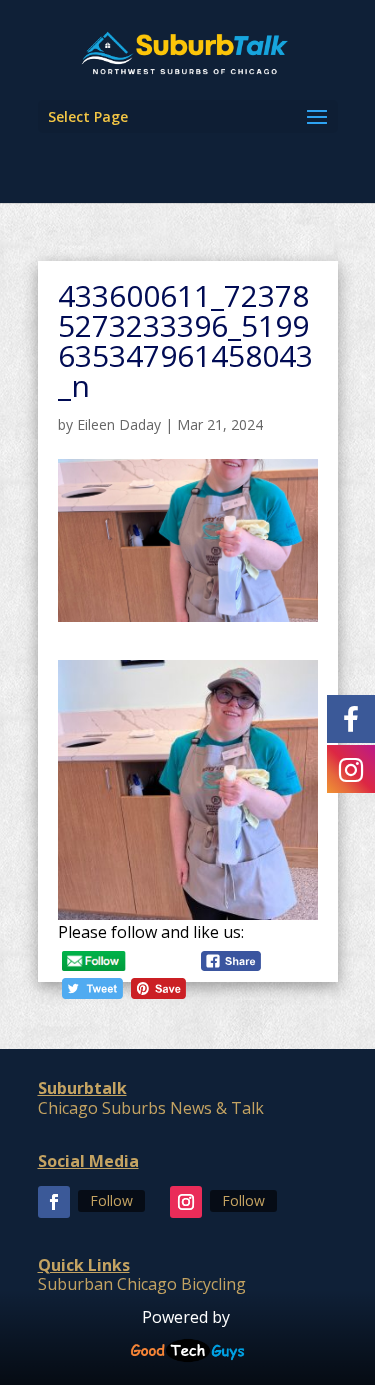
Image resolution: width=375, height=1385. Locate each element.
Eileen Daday (119, 424)
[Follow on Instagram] (186, 1202)
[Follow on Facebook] (54, 1202)
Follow (111, 1200)
